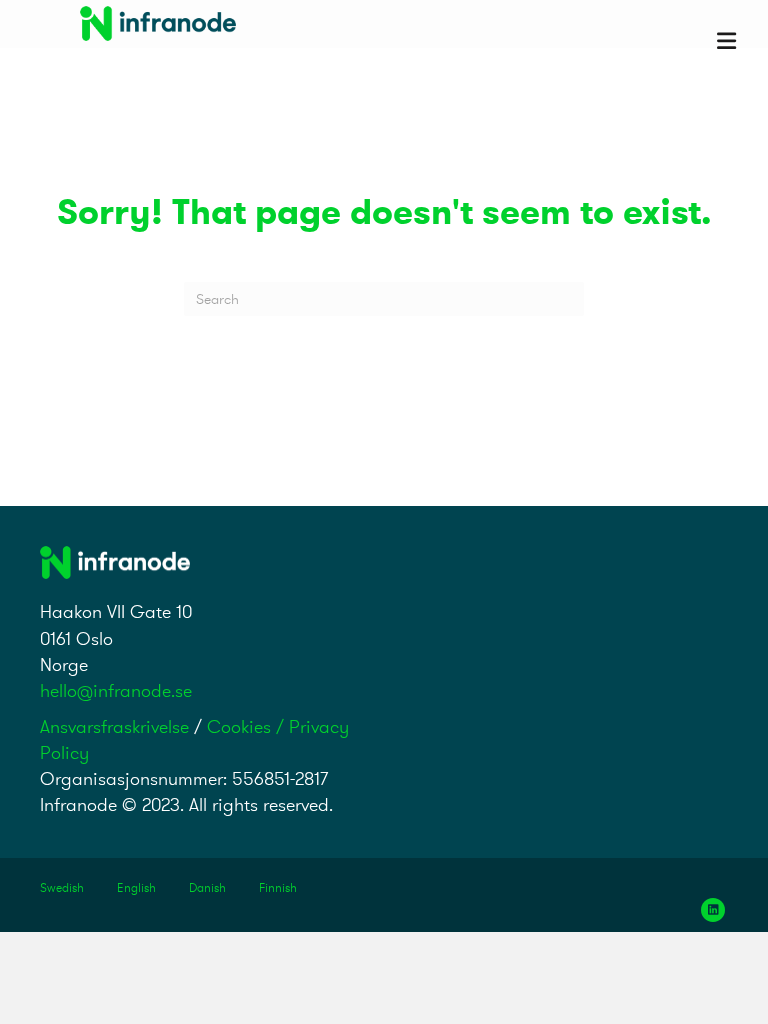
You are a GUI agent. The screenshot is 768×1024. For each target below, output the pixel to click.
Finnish (278, 887)
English (136, 887)
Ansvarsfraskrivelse (114, 726)
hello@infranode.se (116, 690)
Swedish (62, 887)
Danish (207, 887)
